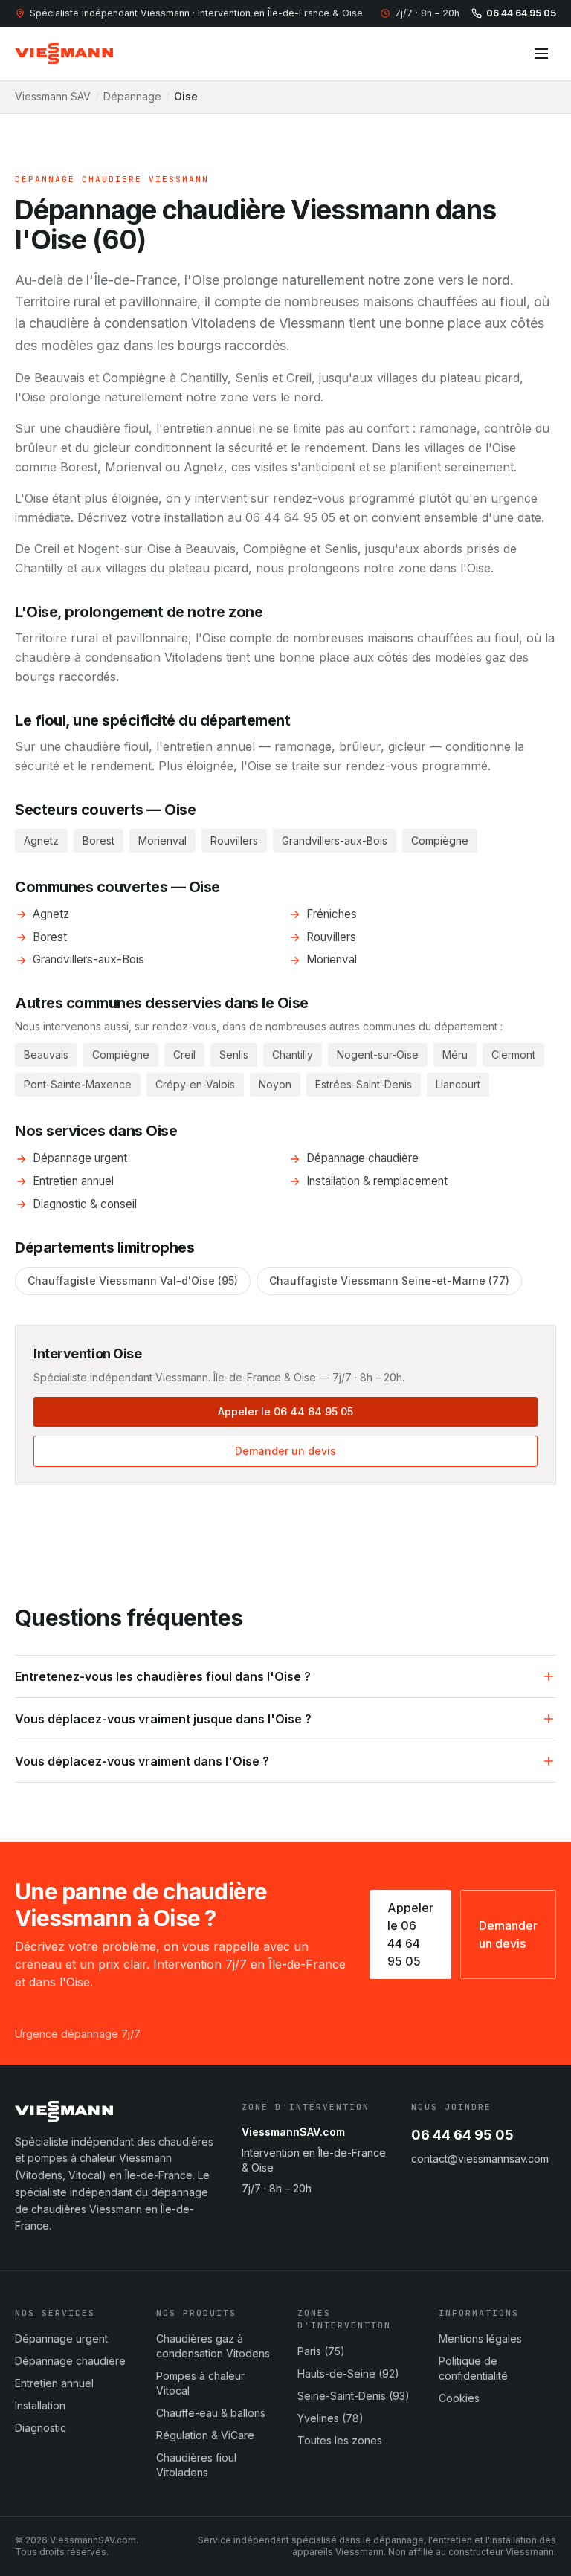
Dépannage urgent (80, 1158)
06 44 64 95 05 (521, 13)
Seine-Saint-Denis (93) (354, 2396)
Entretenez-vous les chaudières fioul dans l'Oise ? (163, 1676)
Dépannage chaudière (362, 1158)
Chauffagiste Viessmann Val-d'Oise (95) (133, 1281)
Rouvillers (331, 937)
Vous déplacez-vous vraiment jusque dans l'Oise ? (163, 1719)
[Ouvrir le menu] (541, 54)
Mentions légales (480, 2338)
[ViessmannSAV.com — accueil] (64, 54)
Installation (40, 2405)
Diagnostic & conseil (85, 1204)
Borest (50, 937)
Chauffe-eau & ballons (211, 2413)
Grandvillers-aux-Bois (88, 959)
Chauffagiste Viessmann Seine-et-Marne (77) (389, 1281)
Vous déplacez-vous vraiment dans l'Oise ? (142, 1761)
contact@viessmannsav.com (480, 2159)
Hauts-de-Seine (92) (348, 2373)
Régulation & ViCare (205, 2435)
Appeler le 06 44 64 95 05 (285, 1411)
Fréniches (332, 914)
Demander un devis (285, 1451)
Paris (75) (321, 2351)
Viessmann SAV (53, 96)
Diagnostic (41, 2428)
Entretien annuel (73, 1181)
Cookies (459, 2398)
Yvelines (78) (330, 2418)
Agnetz (51, 914)
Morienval (332, 959)
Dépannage (132, 96)
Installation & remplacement (377, 1181)
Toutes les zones (340, 2440)
